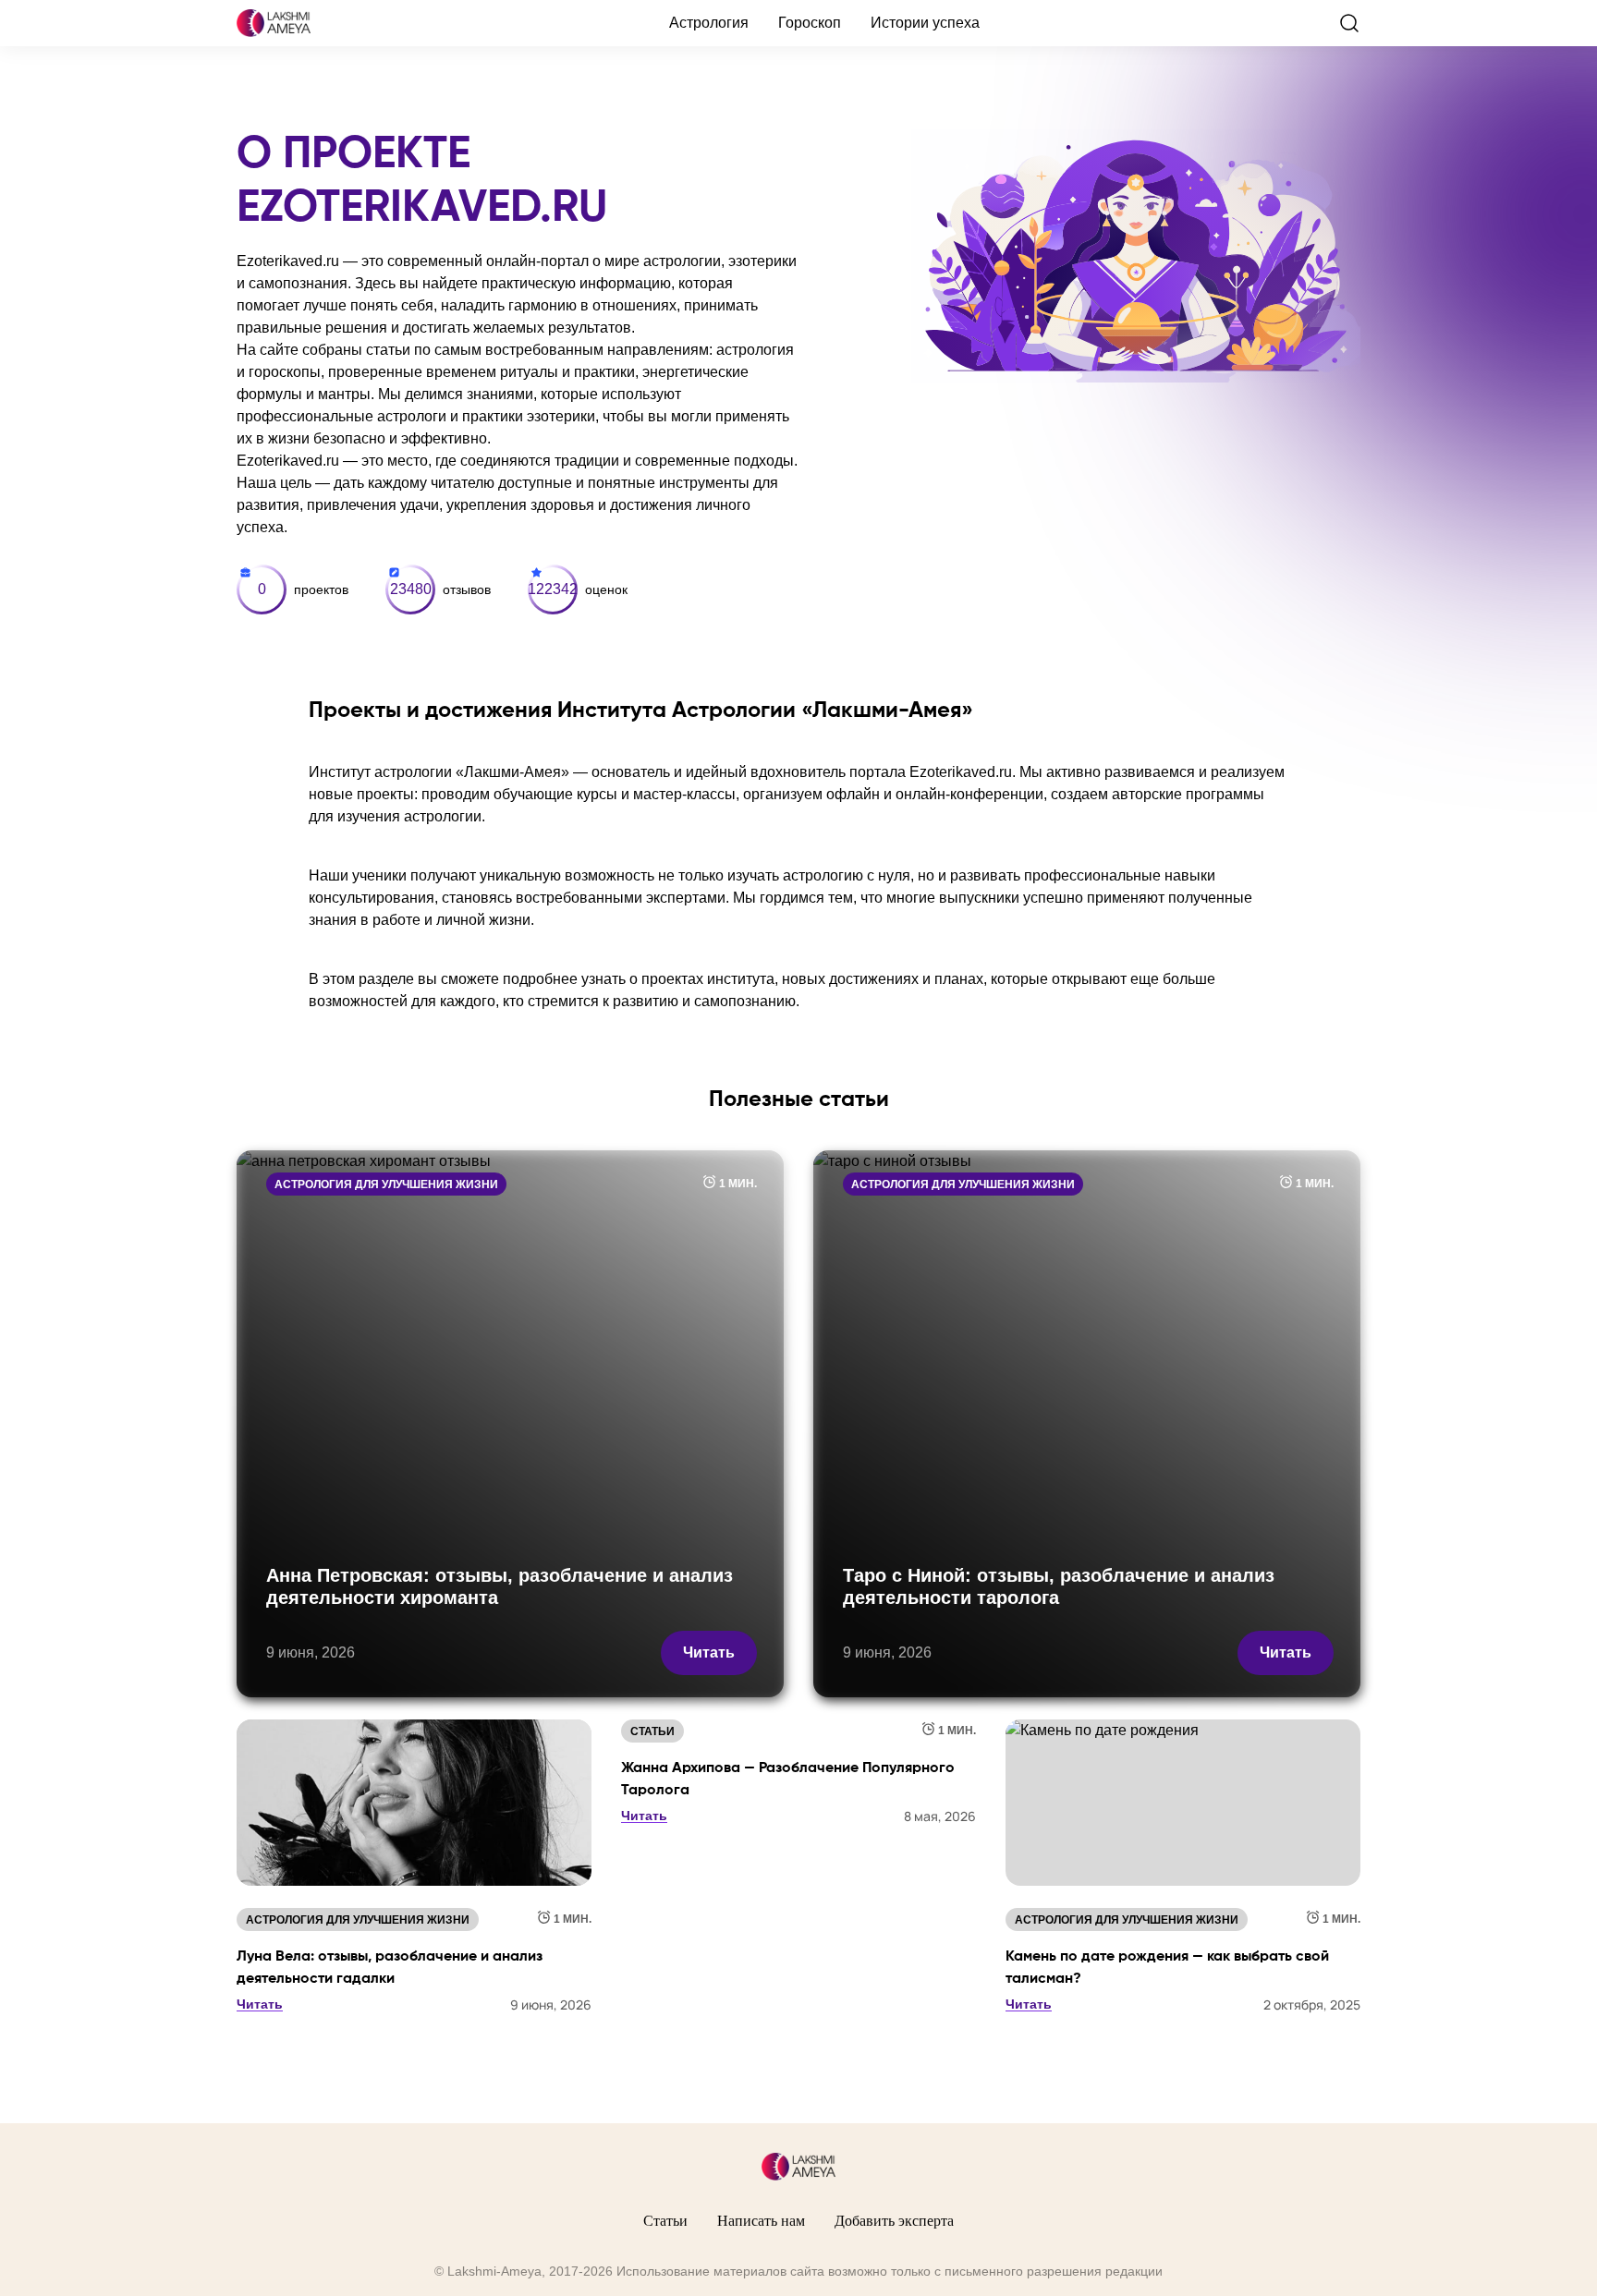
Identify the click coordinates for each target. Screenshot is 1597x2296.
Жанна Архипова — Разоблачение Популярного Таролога (788, 1780)
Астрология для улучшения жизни (386, 1184)
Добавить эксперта (894, 2221)
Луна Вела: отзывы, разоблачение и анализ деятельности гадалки (390, 1968)
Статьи (652, 1731)
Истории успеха (925, 23)
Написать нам (761, 2221)
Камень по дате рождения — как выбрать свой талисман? (1167, 1968)
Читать (709, 1652)
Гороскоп (810, 23)
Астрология (709, 23)
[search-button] (1349, 23)
